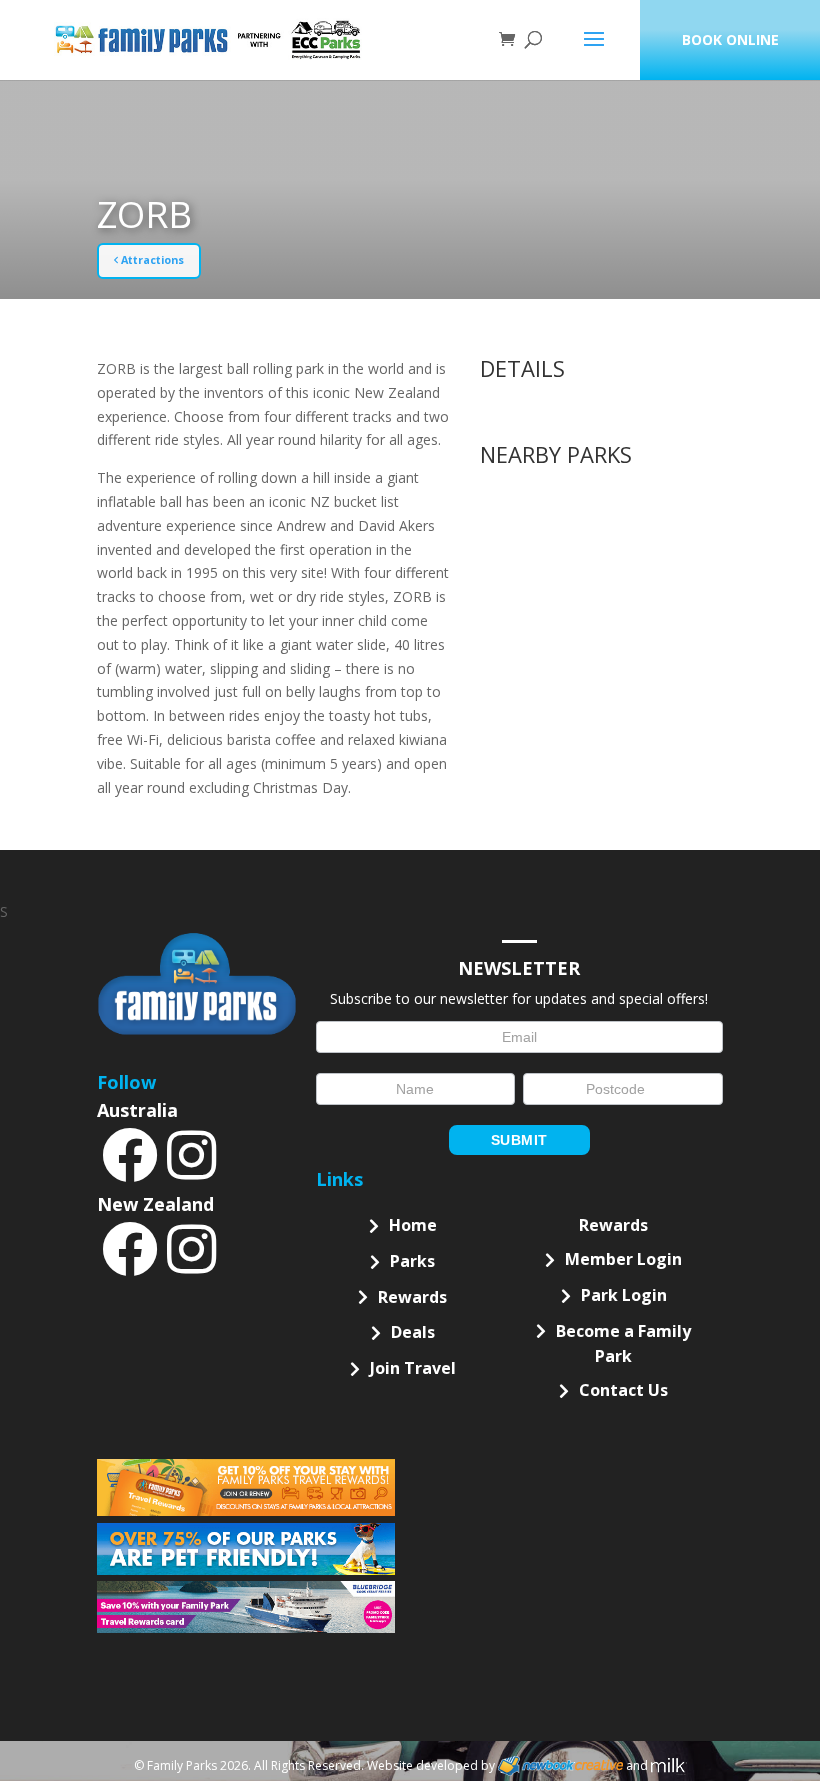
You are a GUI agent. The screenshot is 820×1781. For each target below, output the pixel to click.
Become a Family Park (623, 1344)
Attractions (151, 260)
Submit (519, 1140)
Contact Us (623, 1390)
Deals (413, 1332)
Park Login (624, 1295)
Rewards (412, 1297)
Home (413, 1225)
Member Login (623, 1259)
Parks (412, 1261)
